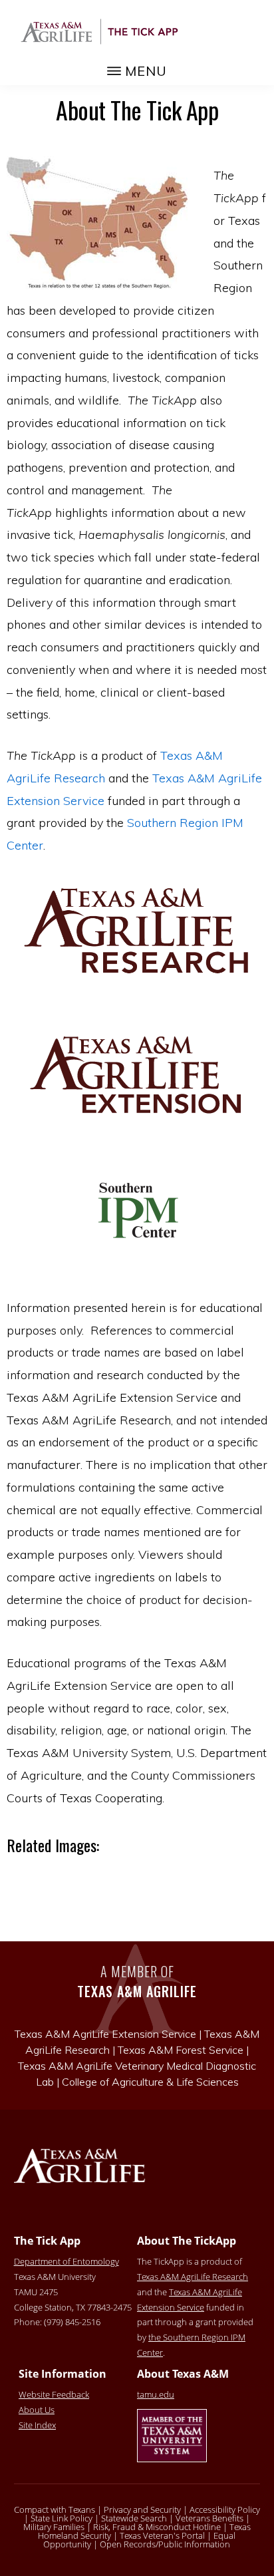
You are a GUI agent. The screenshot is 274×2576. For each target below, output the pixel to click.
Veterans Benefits (209, 2518)
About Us (37, 2410)
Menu (146, 71)
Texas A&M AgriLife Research (193, 2277)
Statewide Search (134, 2518)
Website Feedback (54, 2394)
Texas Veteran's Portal (162, 2535)
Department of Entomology (67, 2261)
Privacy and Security (142, 2509)
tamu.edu (156, 2394)
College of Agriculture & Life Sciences (150, 2082)
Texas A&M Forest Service (181, 2050)
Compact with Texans (55, 2509)
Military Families (54, 2527)
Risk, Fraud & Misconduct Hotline (157, 2527)
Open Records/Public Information (165, 2544)
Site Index (37, 2425)
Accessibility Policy (225, 2509)
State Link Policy (62, 2518)
